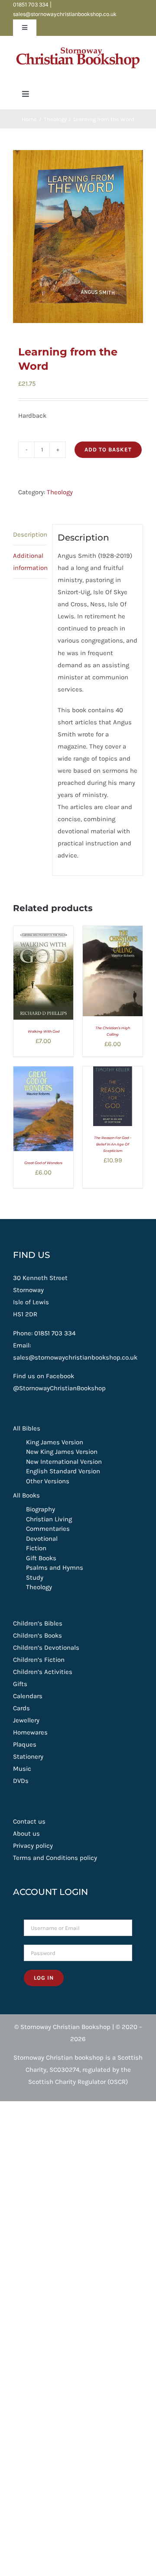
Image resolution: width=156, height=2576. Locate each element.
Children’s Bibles (38, 1623)
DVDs (21, 1781)
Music (22, 1769)
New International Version (64, 1462)
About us (26, 1834)
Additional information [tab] (30, 562)
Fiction (36, 1548)
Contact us (29, 1821)
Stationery (28, 1757)
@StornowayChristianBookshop (59, 1388)
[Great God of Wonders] (43, 1072)
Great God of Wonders (43, 1163)
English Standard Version (63, 1471)
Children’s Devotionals (46, 1648)
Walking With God (44, 1031)
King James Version (55, 1442)
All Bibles (27, 1428)
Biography (41, 1509)
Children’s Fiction (39, 1660)
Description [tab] (30, 534)
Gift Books (41, 1558)
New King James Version (62, 1452)
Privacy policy (33, 1846)
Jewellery (26, 1720)
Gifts (20, 1684)
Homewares (30, 1732)
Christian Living (49, 1519)
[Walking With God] (43, 932)
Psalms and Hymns (55, 1568)
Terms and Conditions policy (55, 1858)
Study (35, 1578)
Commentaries (48, 1529)
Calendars (28, 1696)
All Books (26, 1495)
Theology (60, 492)
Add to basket (108, 450)
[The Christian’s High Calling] (113, 932)
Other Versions (48, 1481)
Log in (44, 1978)
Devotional (42, 1539)
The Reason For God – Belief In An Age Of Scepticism (113, 1144)
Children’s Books (37, 1635)
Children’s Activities (43, 1672)
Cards (21, 1708)
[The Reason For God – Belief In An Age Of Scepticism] (113, 1072)
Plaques (25, 1744)
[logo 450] (78, 45)
